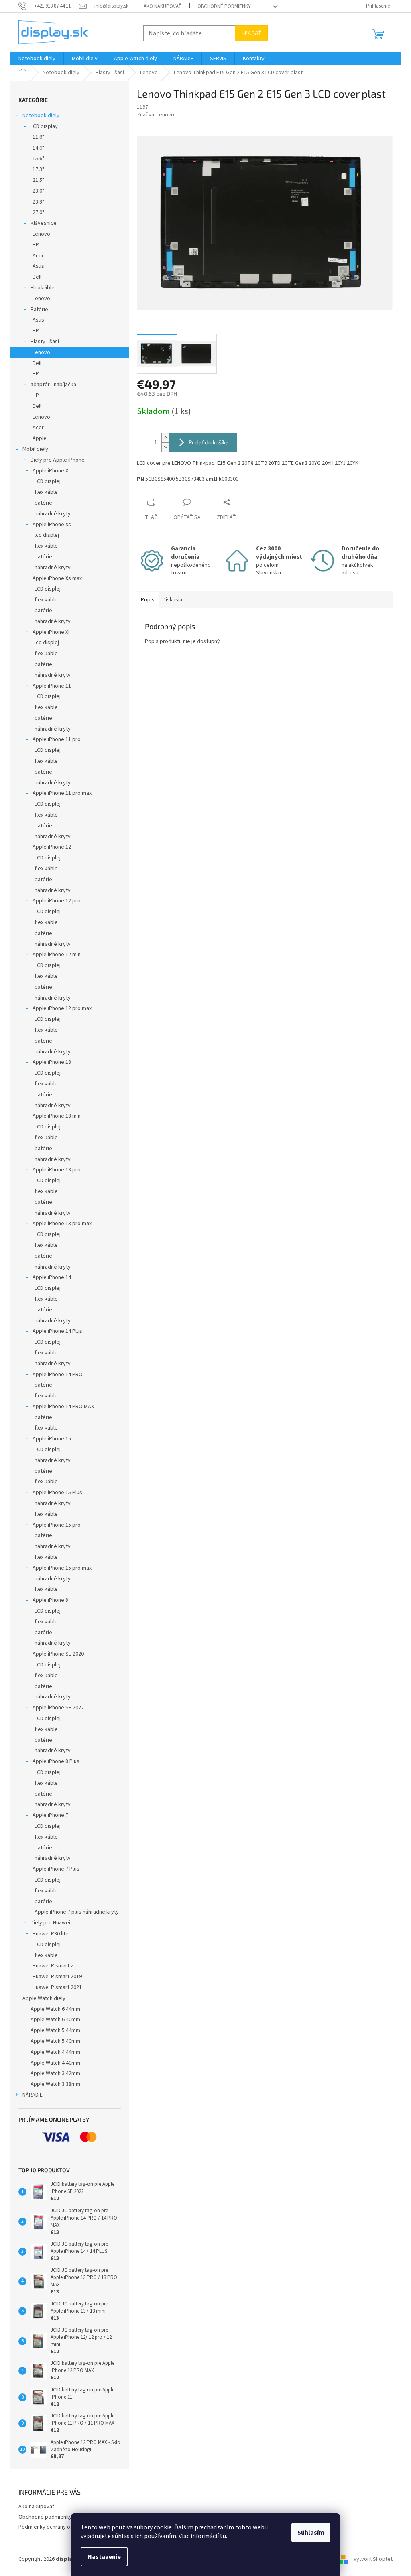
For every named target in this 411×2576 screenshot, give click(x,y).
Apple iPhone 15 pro (57, 1525)
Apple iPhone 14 (52, 1277)
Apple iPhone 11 (52, 686)
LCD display (44, 126)
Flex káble (43, 288)
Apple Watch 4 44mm (55, 2052)
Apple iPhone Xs (52, 525)
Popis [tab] (148, 600)
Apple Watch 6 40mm (55, 2020)
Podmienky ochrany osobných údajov (63, 2527)
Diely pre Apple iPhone (58, 460)
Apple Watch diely (44, 1998)
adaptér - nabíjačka (53, 385)
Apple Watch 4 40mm (55, 2063)
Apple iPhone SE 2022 (58, 1708)
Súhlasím (311, 2533)
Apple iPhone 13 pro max (62, 1224)
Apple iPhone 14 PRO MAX (63, 1407)
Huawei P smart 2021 (57, 1987)
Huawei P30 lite (51, 1934)
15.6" (38, 159)
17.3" (38, 169)
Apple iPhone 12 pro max (62, 1008)
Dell (37, 277)
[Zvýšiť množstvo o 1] (165, 438)
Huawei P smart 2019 (57, 1977)
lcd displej (47, 535)
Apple (40, 438)
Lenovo (41, 234)
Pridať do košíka (209, 442)
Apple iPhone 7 (50, 1815)
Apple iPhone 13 (52, 1062)
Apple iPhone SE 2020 (58, 1654)
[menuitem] (37, 59)
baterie (43, 1041)
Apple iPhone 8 (50, 1600)
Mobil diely (35, 449)
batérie (43, 503)
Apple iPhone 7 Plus (56, 1869)
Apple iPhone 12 (52, 847)
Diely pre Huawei (50, 1923)
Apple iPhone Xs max (57, 578)
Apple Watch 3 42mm (55, 2073)
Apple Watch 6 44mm (55, 2009)
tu (223, 2536)
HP (36, 245)
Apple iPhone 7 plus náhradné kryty (77, 1912)
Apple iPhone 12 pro (57, 901)
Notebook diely (41, 116)
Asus (38, 266)
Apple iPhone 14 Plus (57, 1331)
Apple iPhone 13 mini (57, 1116)
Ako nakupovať (163, 6)
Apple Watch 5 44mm (55, 2030)
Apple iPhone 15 (52, 1439)
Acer (38, 256)
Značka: (156, 115)
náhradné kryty (53, 514)
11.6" (38, 137)
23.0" (38, 191)
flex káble (46, 492)
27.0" (38, 212)
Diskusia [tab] (172, 600)
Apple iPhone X (50, 471)
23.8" (38, 202)
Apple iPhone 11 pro (57, 739)
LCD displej (48, 481)
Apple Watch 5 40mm (55, 2041)
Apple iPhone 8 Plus (56, 1761)
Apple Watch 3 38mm (55, 2084)
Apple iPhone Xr (51, 632)
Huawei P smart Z (53, 1966)
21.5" (38, 180)
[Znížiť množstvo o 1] (165, 447)
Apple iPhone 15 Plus (57, 1493)
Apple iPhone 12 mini (57, 955)
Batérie (39, 310)
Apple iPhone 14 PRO (58, 1375)
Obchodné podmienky (224, 6)
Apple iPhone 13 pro (57, 1170)
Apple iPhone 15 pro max (62, 1568)
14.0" (38, 148)
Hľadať (251, 33)
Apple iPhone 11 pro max (62, 793)
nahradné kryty (53, 1751)
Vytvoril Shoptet (373, 2559)
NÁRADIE (33, 2095)
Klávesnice (44, 223)
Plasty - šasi (45, 342)
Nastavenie (104, 2557)
